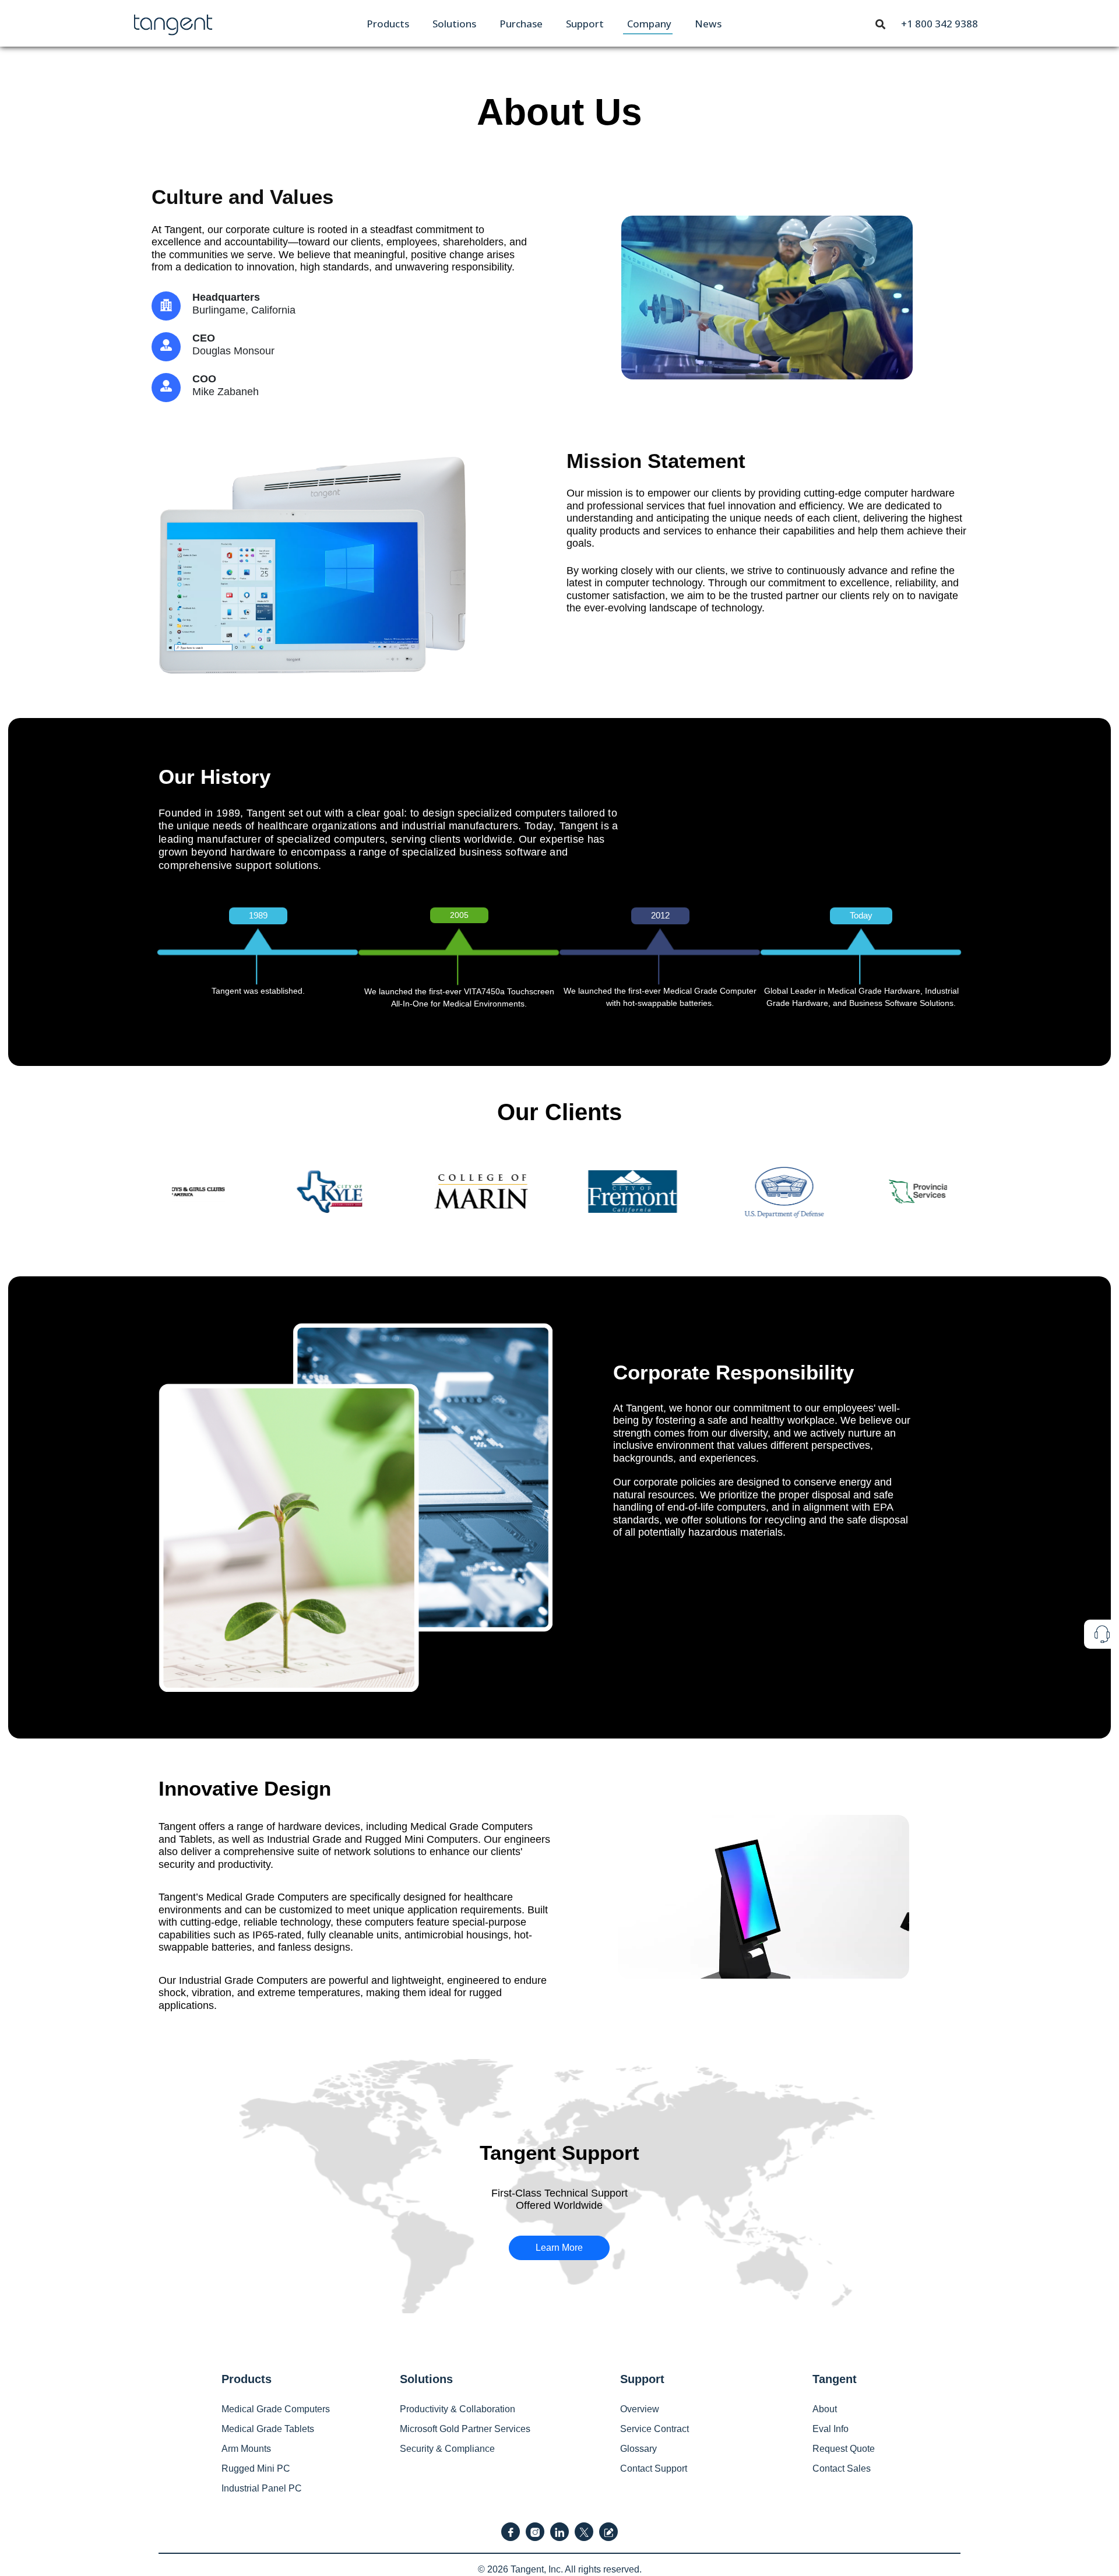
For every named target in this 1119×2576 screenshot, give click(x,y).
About (825, 2409)
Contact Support (654, 2468)
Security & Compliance (447, 2449)
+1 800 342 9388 (939, 24)
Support (585, 24)
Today (861, 915)
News (708, 24)
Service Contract (654, 2429)
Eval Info (831, 2429)
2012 (660, 915)
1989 (258, 915)
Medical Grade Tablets (268, 2429)
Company (649, 24)
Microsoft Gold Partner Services (465, 2429)
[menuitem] (388, 24)
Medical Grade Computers (276, 2409)
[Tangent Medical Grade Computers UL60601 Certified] (173, 22)
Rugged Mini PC (256, 2468)
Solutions (454, 24)
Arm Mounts (246, 2449)
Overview (640, 2409)
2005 (459, 915)
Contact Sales (842, 2468)
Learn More (559, 2248)
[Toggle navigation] (881, 23)
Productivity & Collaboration (458, 2409)
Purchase (521, 24)
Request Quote (844, 2449)
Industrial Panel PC (262, 2488)
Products (388, 24)
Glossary (638, 2449)
